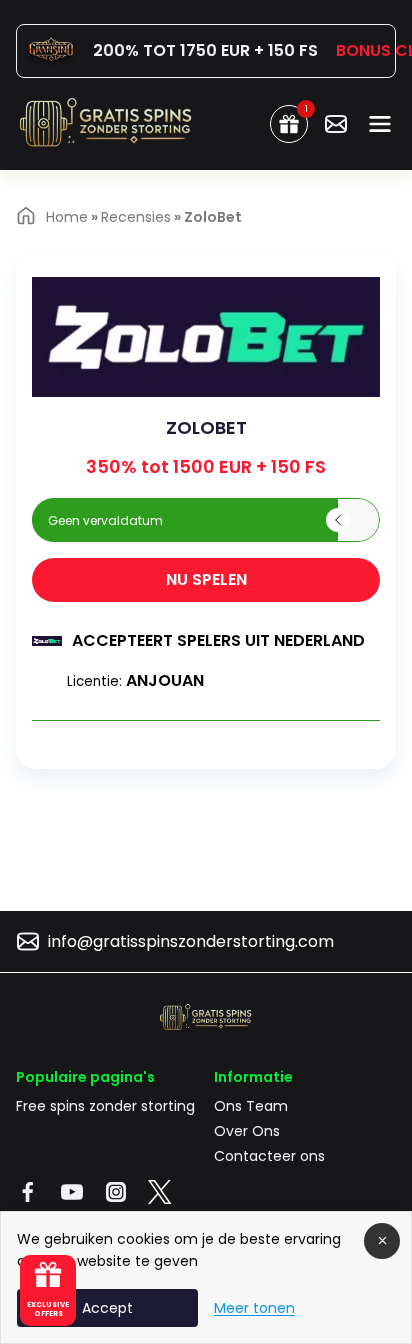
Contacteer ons (269, 1156)
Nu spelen (206, 579)
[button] (185, 520)
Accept (107, 1308)
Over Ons (247, 1131)
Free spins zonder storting (105, 1106)
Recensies (136, 217)
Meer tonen (254, 1308)
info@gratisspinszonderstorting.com (191, 941)
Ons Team (251, 1106)
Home (67, 217)
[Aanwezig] (336, 124)
